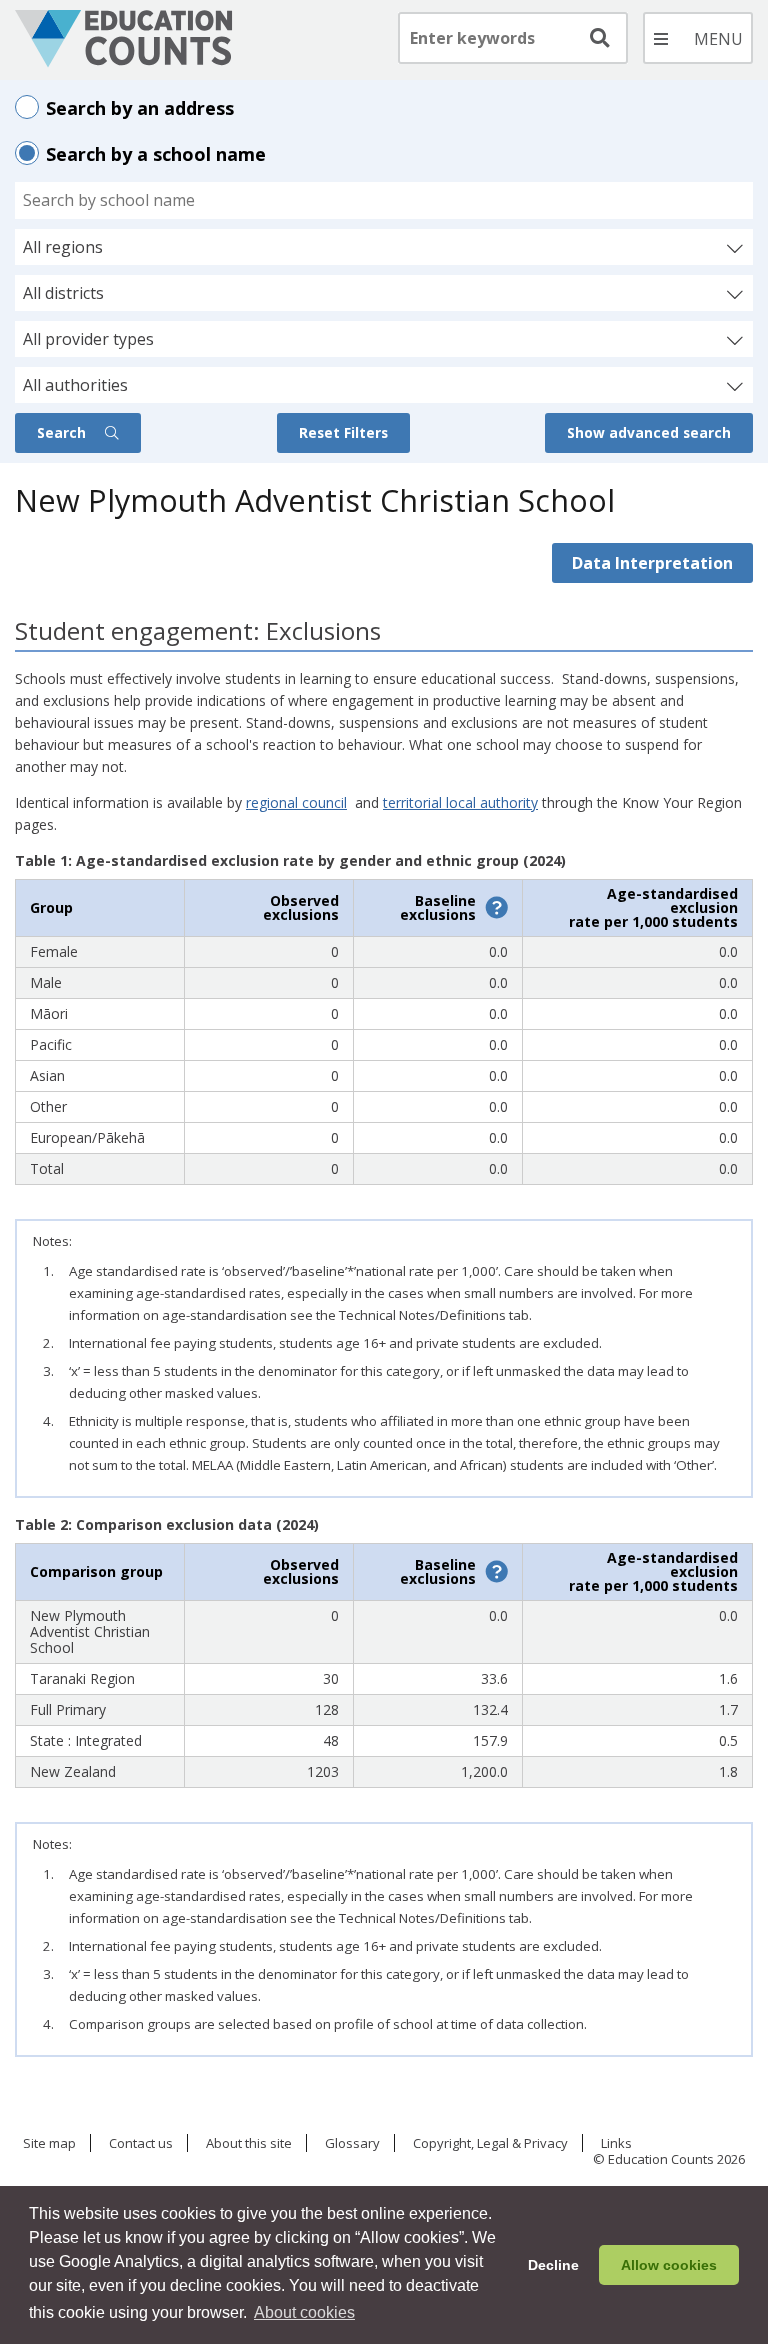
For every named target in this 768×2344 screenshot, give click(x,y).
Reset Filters (343, 432)
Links (616, 2144)
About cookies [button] (304, 2312)
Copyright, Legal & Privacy (490, 2144)
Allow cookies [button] (669, 2265)
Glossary (352, 2144)
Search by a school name (156, 154)
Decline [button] (553, 2265)
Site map (49, 2144)
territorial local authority (460, 802)
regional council (296, 802)
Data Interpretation (652, 563)
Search (63, 432)
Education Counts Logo (124, 39)
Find (598, 38)
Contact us (141, 2144)
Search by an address (140, 108)
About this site (249, 2144)
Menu (698, 38)
